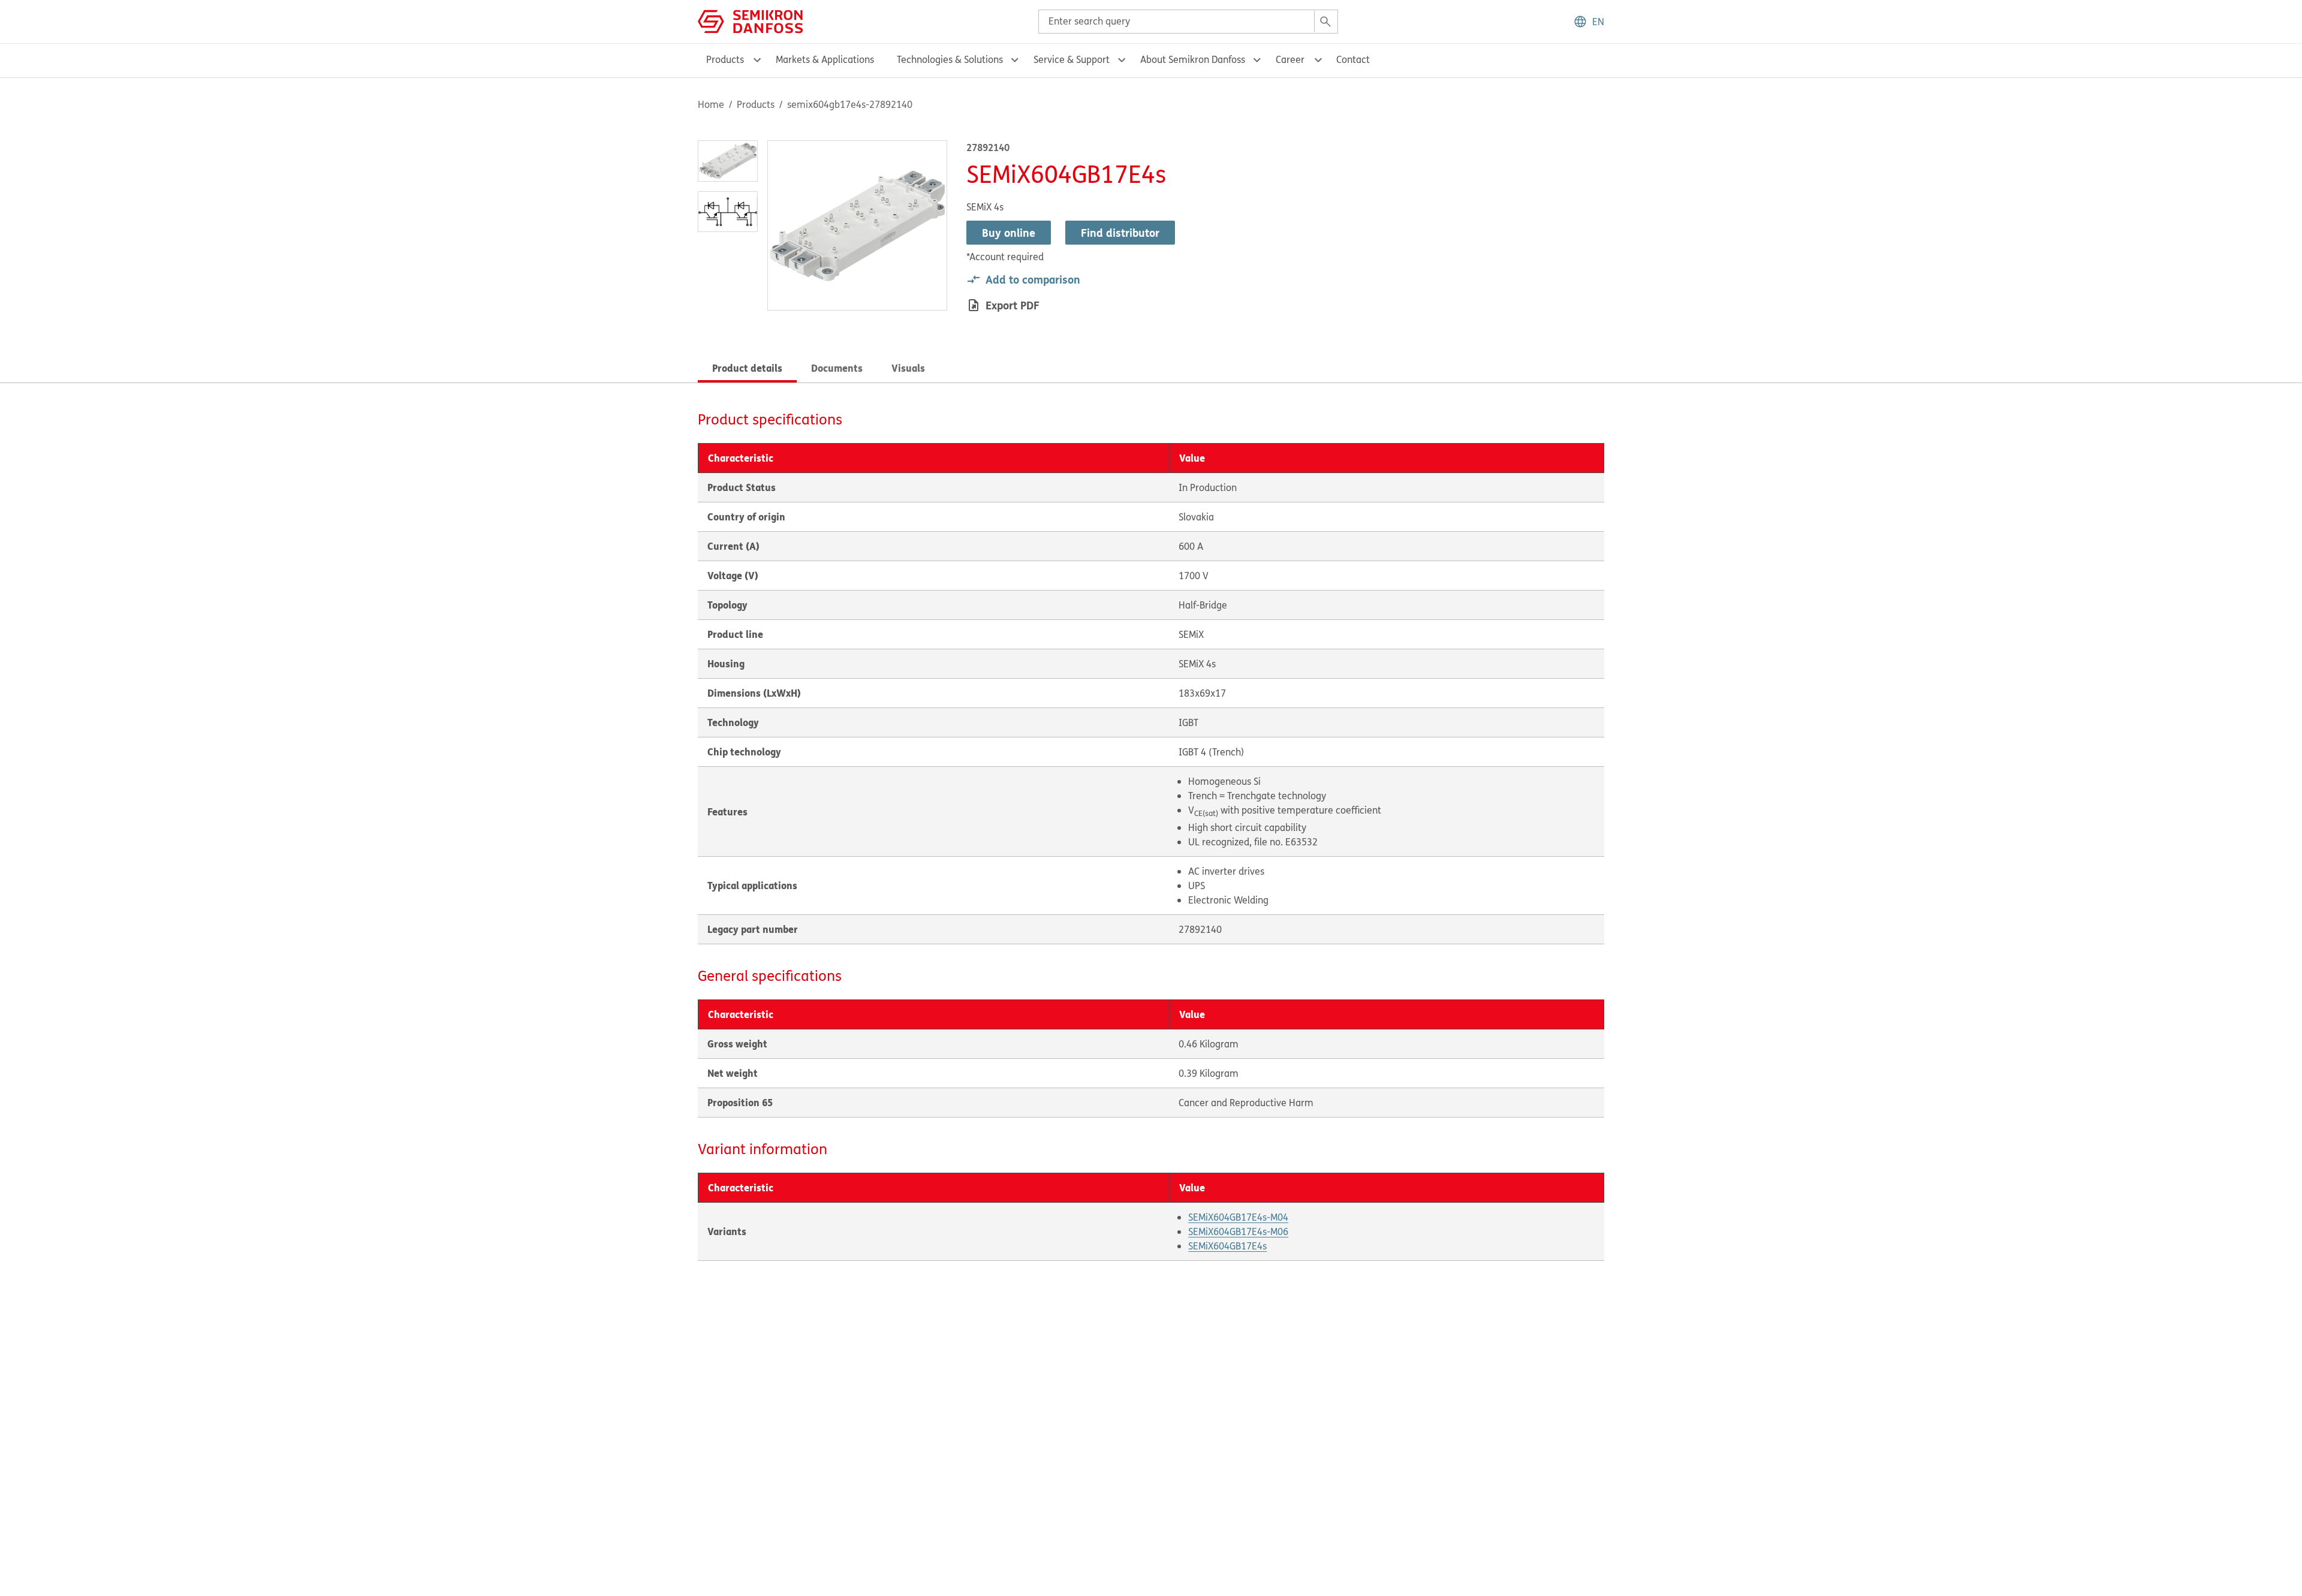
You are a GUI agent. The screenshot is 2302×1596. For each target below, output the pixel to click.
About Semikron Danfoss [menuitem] (1193, 59)
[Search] (1325, 22)
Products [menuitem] (725, 59)
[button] (1589, 22)
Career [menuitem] (1290, 59)
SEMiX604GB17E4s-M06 (1238, 1231)
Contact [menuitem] (1353, 59)
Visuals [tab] (908, 368)
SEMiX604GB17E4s (1227, 1246)
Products (756, 104)
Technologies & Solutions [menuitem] (950, 59)
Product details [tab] (747, 368)
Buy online (1009, 233)
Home (711, 104)
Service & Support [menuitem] (1072, 59)
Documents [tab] (837, 368)
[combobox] (1188, 22)
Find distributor (1120, 233)
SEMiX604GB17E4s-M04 (1238, 1217)
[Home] (750, 20)
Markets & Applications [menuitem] (825, 59)
